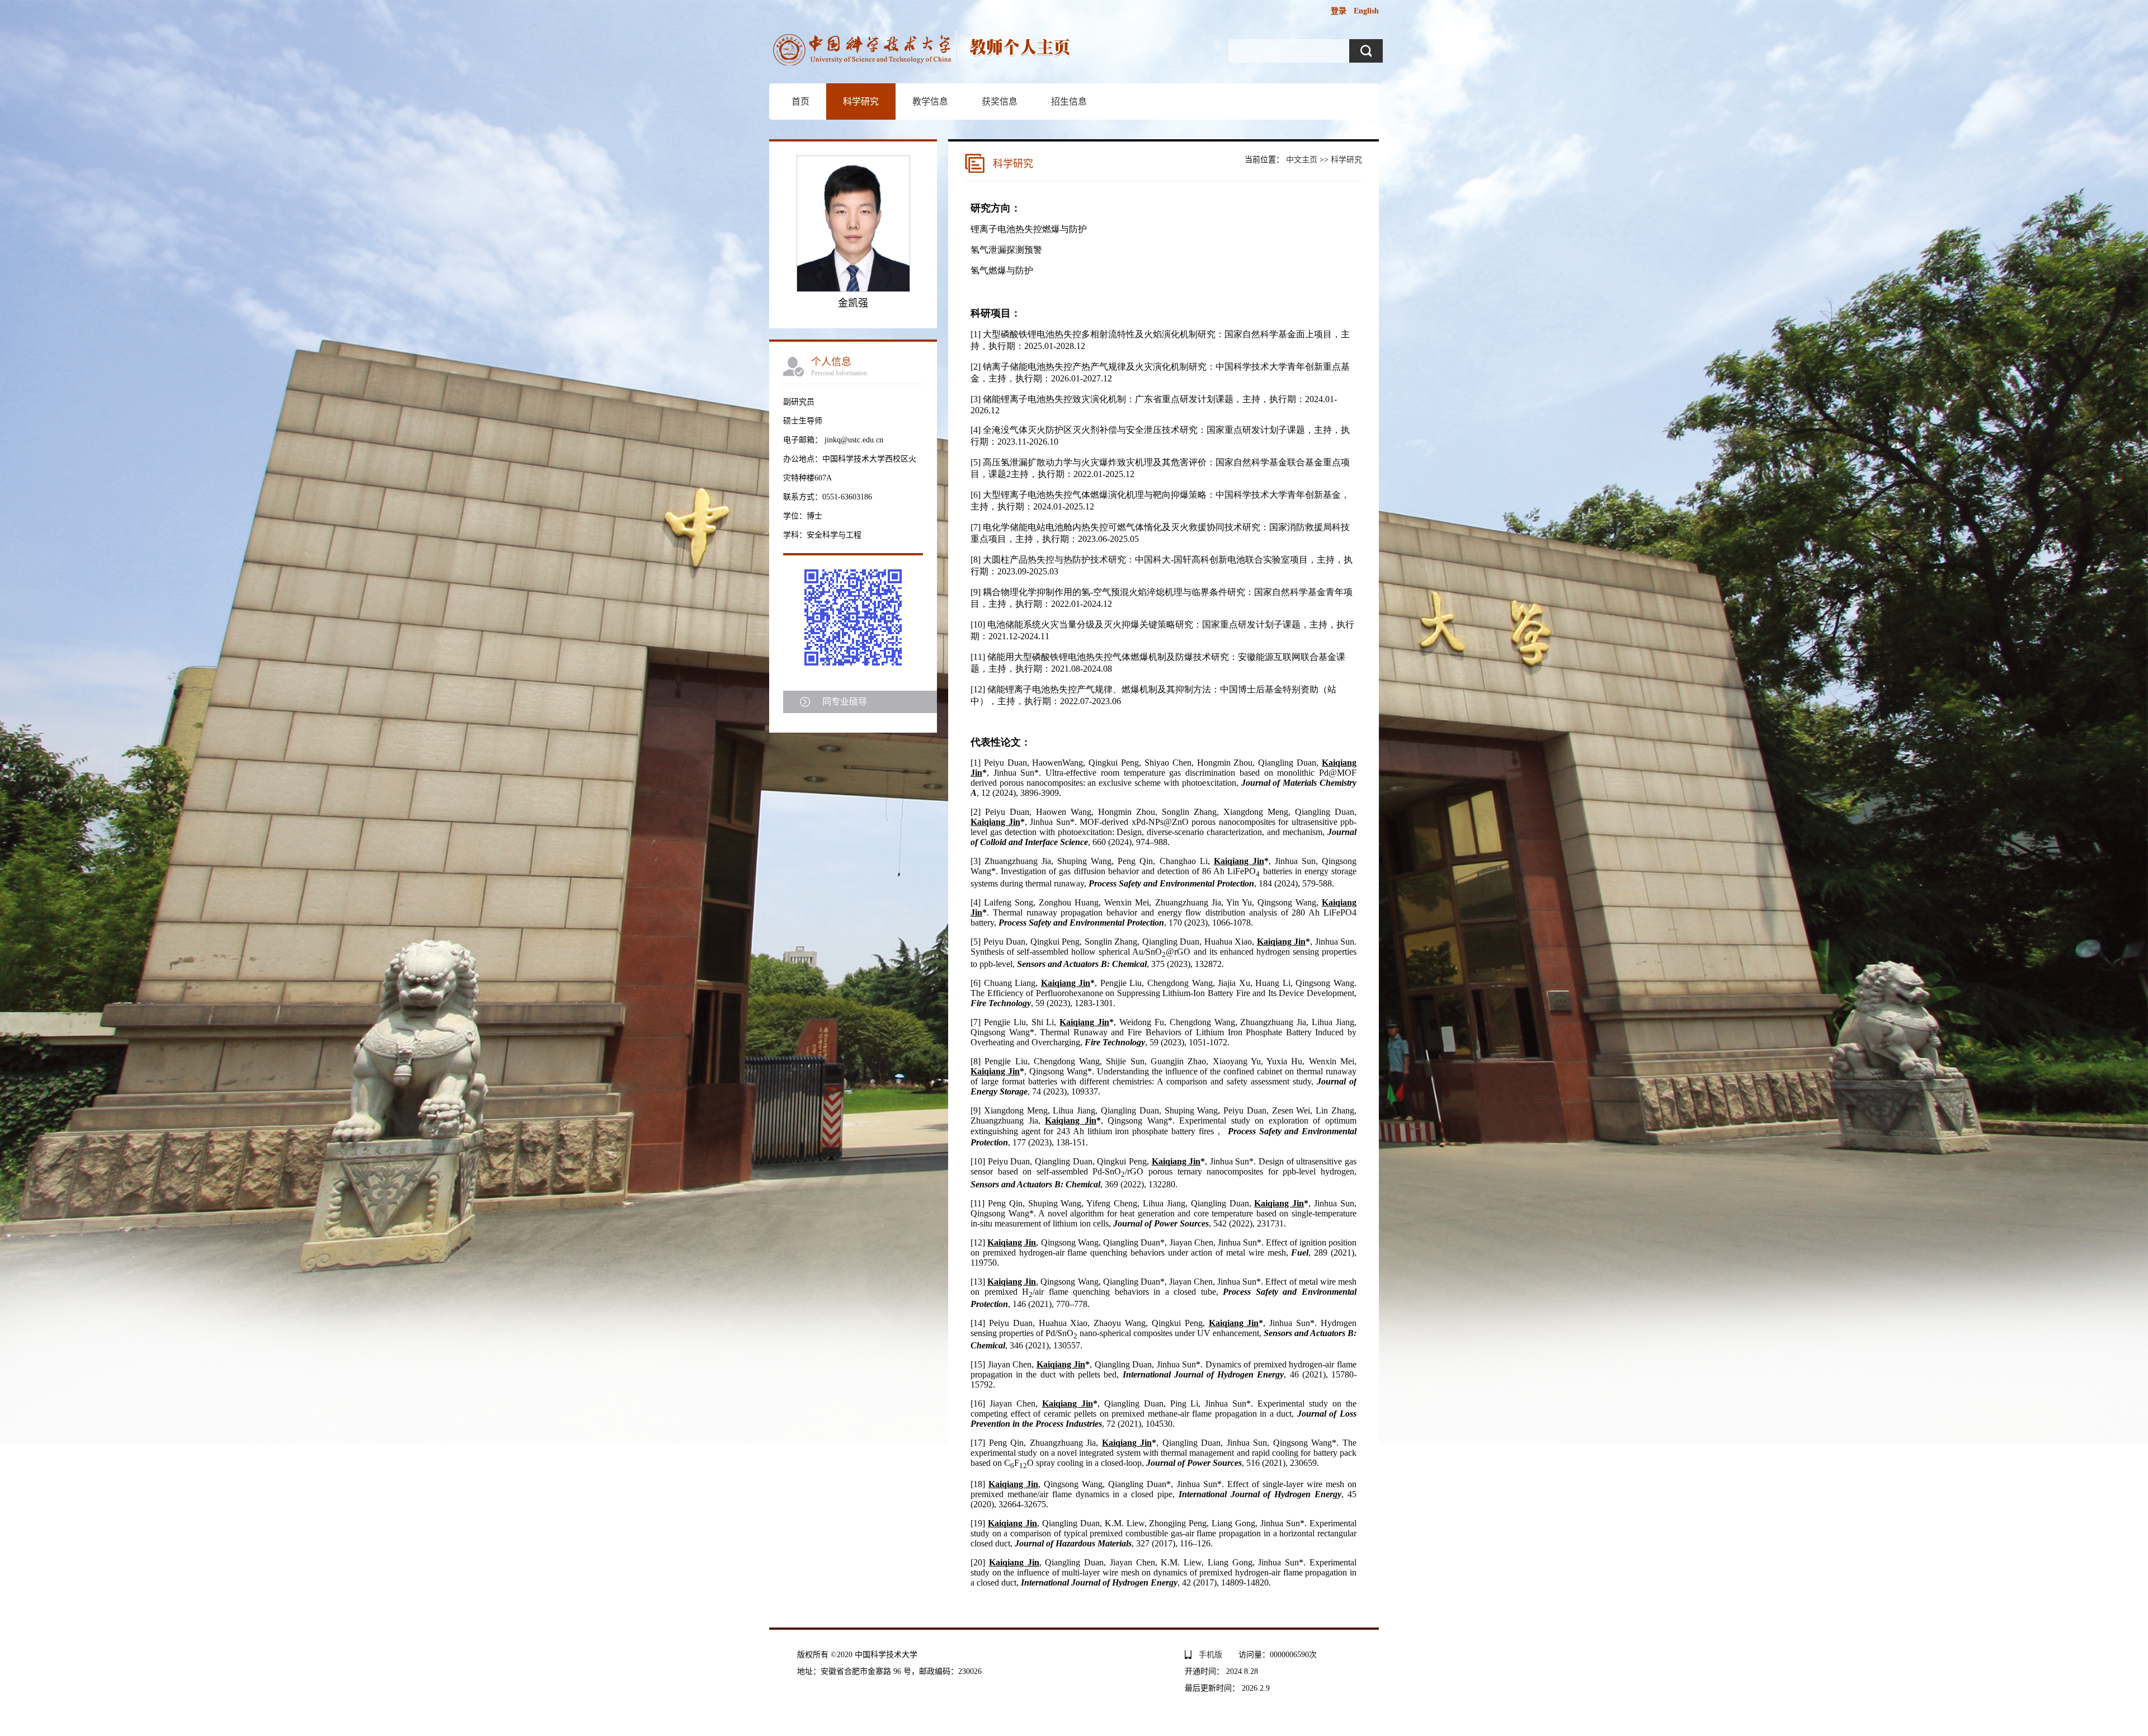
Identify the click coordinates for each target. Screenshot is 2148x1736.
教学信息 (930, 102)
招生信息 (1069, 102)
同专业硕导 (845, 702)
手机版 (1210, 1655)
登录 (1339, 11)
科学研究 (861, 102)
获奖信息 (1000, 102)
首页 (800, 102)
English (1366, 11)
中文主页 (1302, 160)
